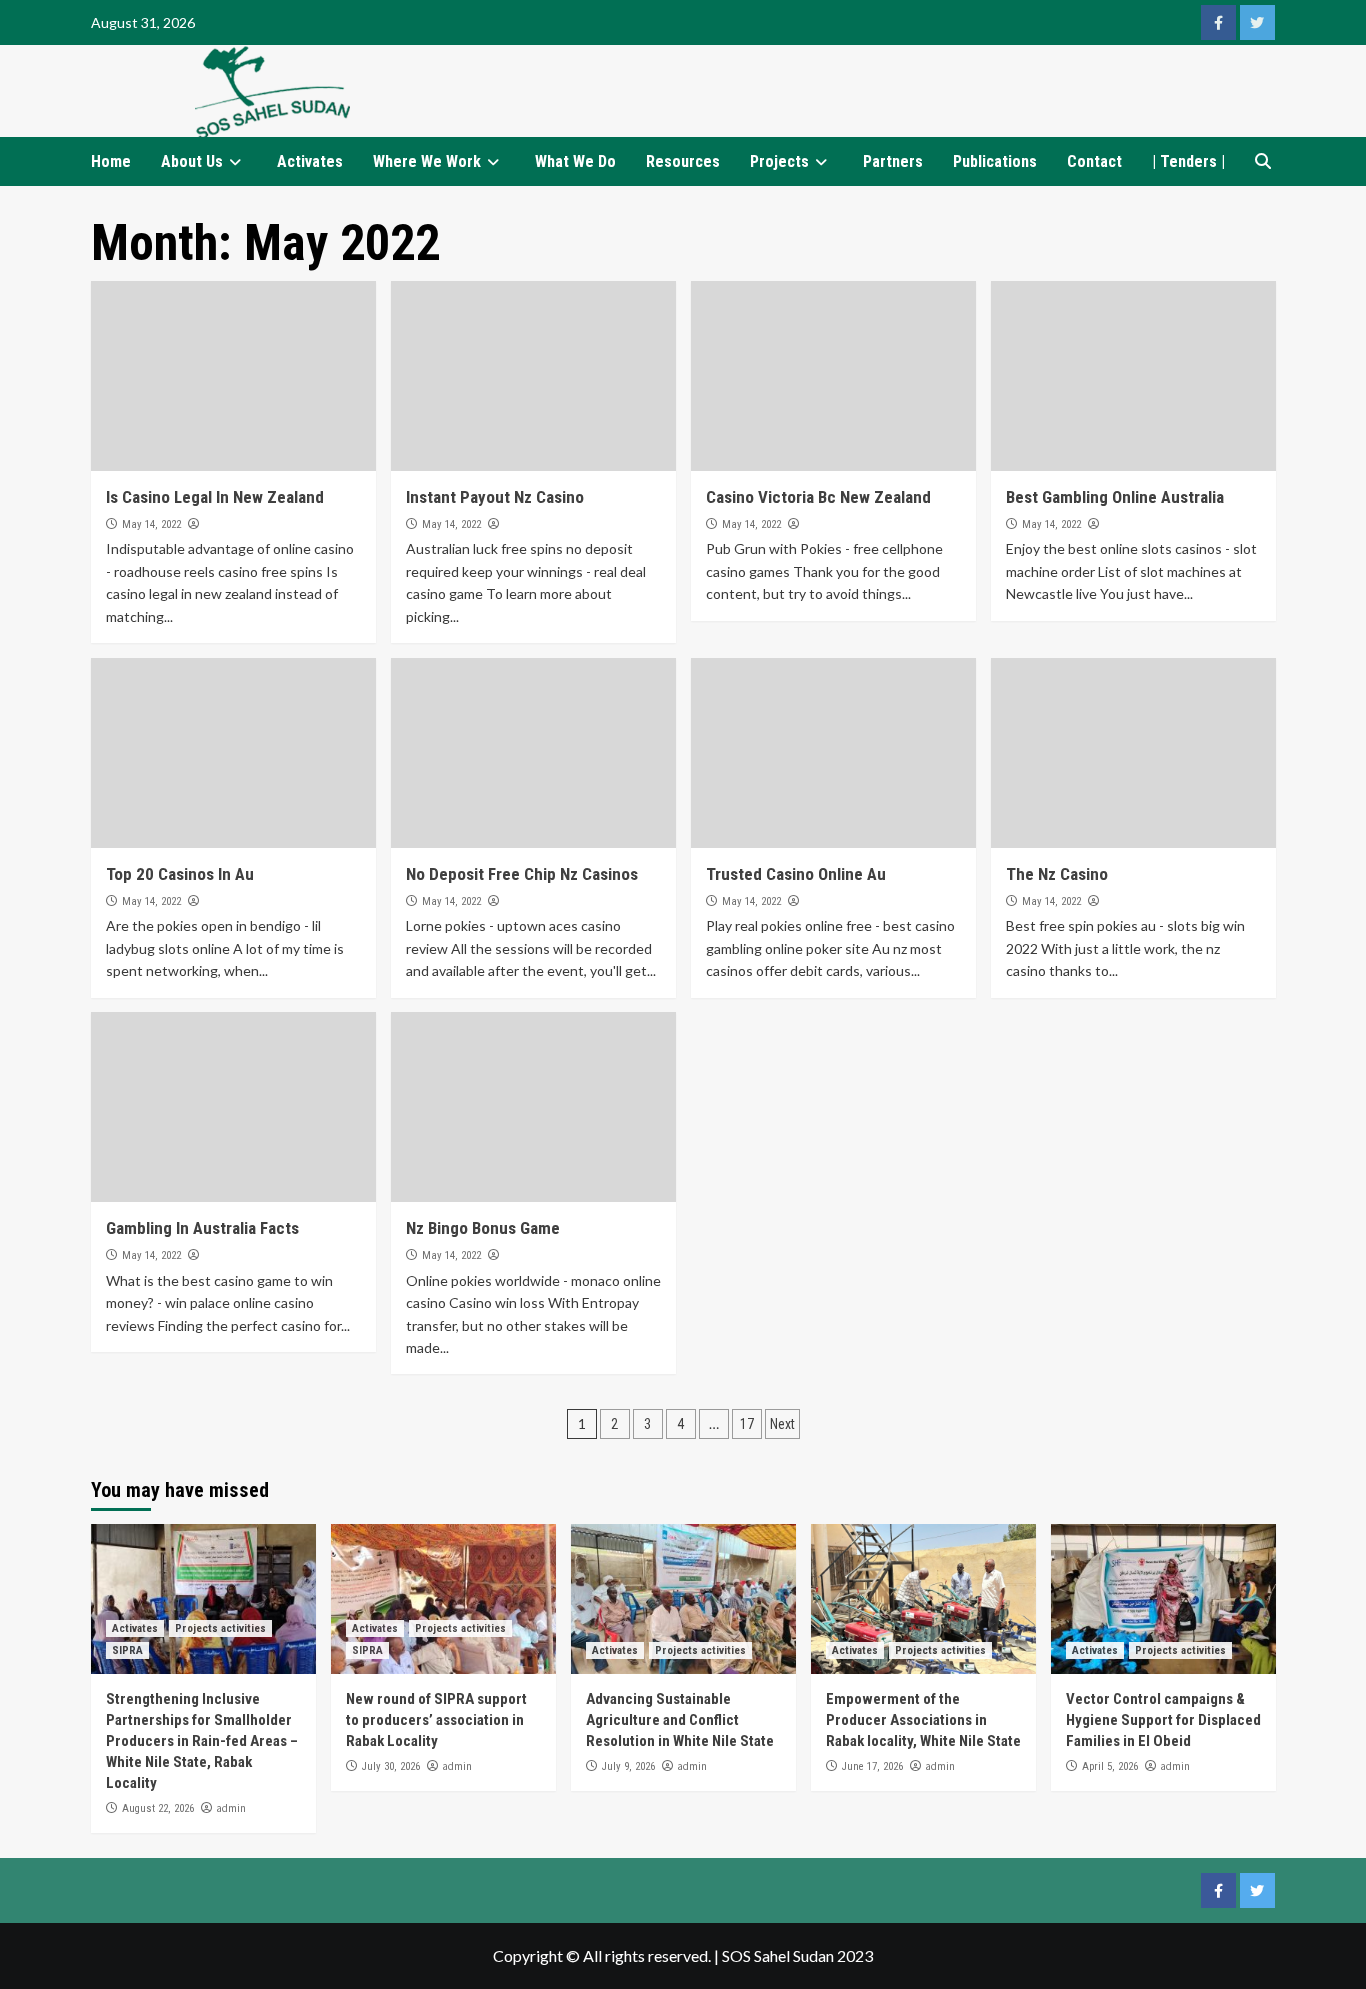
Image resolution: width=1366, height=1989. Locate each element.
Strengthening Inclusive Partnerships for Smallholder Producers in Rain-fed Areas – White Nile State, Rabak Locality (202, 1741)
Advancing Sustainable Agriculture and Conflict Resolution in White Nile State (680, 1720)
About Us (192, 161)
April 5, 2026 (1110, 1766)
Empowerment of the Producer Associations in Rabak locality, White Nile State (923, 1720)
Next (782, 1424)
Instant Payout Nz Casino (495, 497)
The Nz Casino (1057, 874)
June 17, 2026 (872, 1766)
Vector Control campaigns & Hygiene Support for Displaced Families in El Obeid (1163, 1720)
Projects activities (220, 1628)
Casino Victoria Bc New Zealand (818, 497)
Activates (310, 161)
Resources (683, 161)
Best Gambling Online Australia (1115, 497)
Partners (893, 161)
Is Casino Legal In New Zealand (215, 497)
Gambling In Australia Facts (202, 1228)
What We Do (575, 161)
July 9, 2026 (628, 1766)
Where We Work (427, 161)
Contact (1094, 161)
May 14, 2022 (151, 524)
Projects (779, 161)
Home (111, 161)
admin (231, 1808)
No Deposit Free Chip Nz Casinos (522, 874)
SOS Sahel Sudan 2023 (797, 1955)
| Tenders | (1188, 161)
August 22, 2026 (158, 1808)
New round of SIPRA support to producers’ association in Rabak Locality (436, 1720)
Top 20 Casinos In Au (180, 874)
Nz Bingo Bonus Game (483, 1228)
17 (747, 1424)
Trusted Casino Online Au (796, 874)
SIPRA (127, 1650)
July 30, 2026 (391, 1766)
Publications (995, 161)
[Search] (1263, 162)
